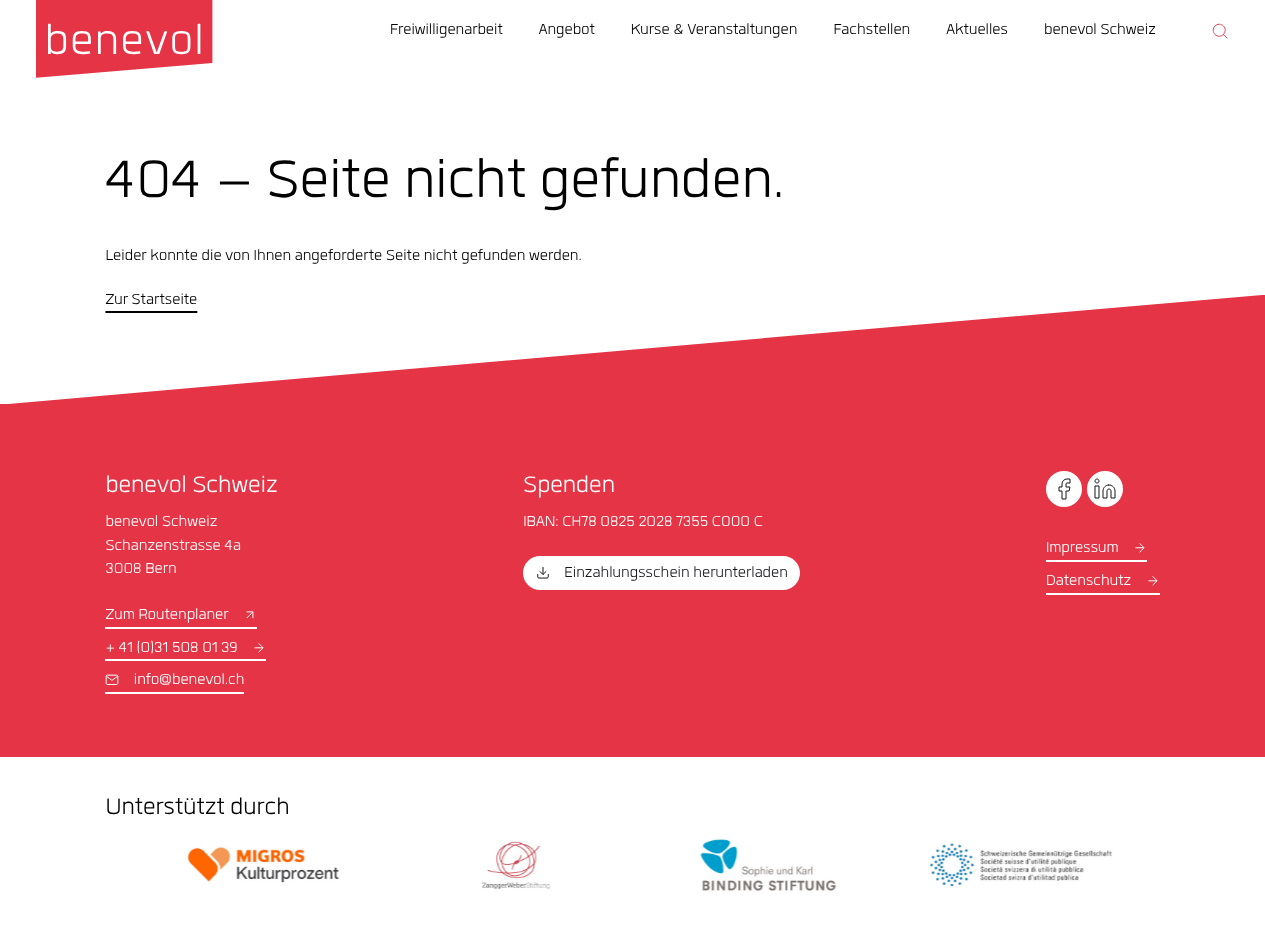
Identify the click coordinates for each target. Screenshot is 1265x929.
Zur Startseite (151, 301)
